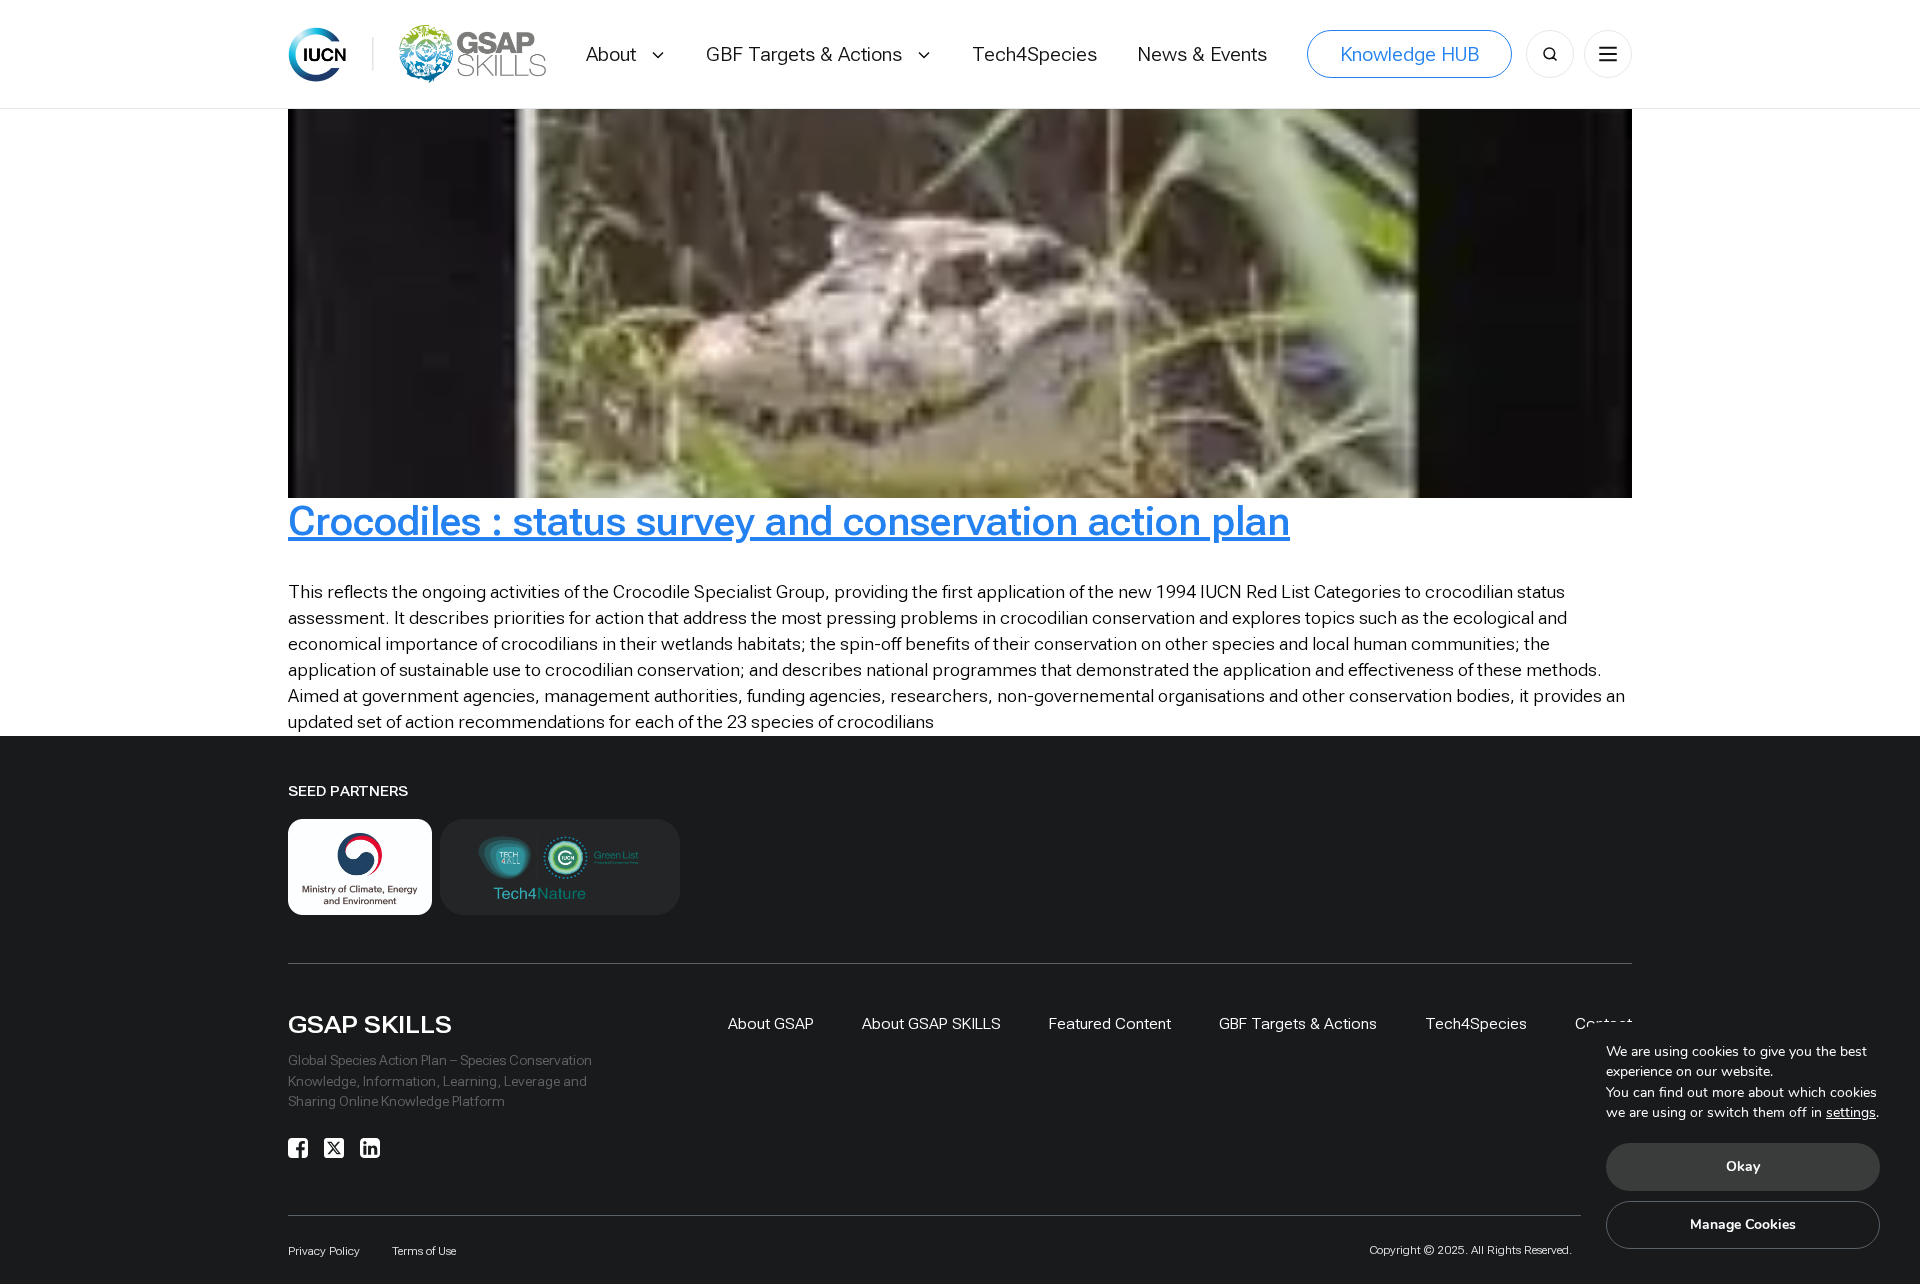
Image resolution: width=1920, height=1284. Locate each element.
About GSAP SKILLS (931, 1023)
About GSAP (771, 1023)
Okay (1743, 1166)
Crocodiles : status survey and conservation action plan (789, 521)
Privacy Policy (324, 1251)
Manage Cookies (1743, 1224)
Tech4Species (1476, 1023)
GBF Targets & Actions (1298, 1023)
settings (1851, 1112)
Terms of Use (424, 1251)
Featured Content (1110, 1023)
